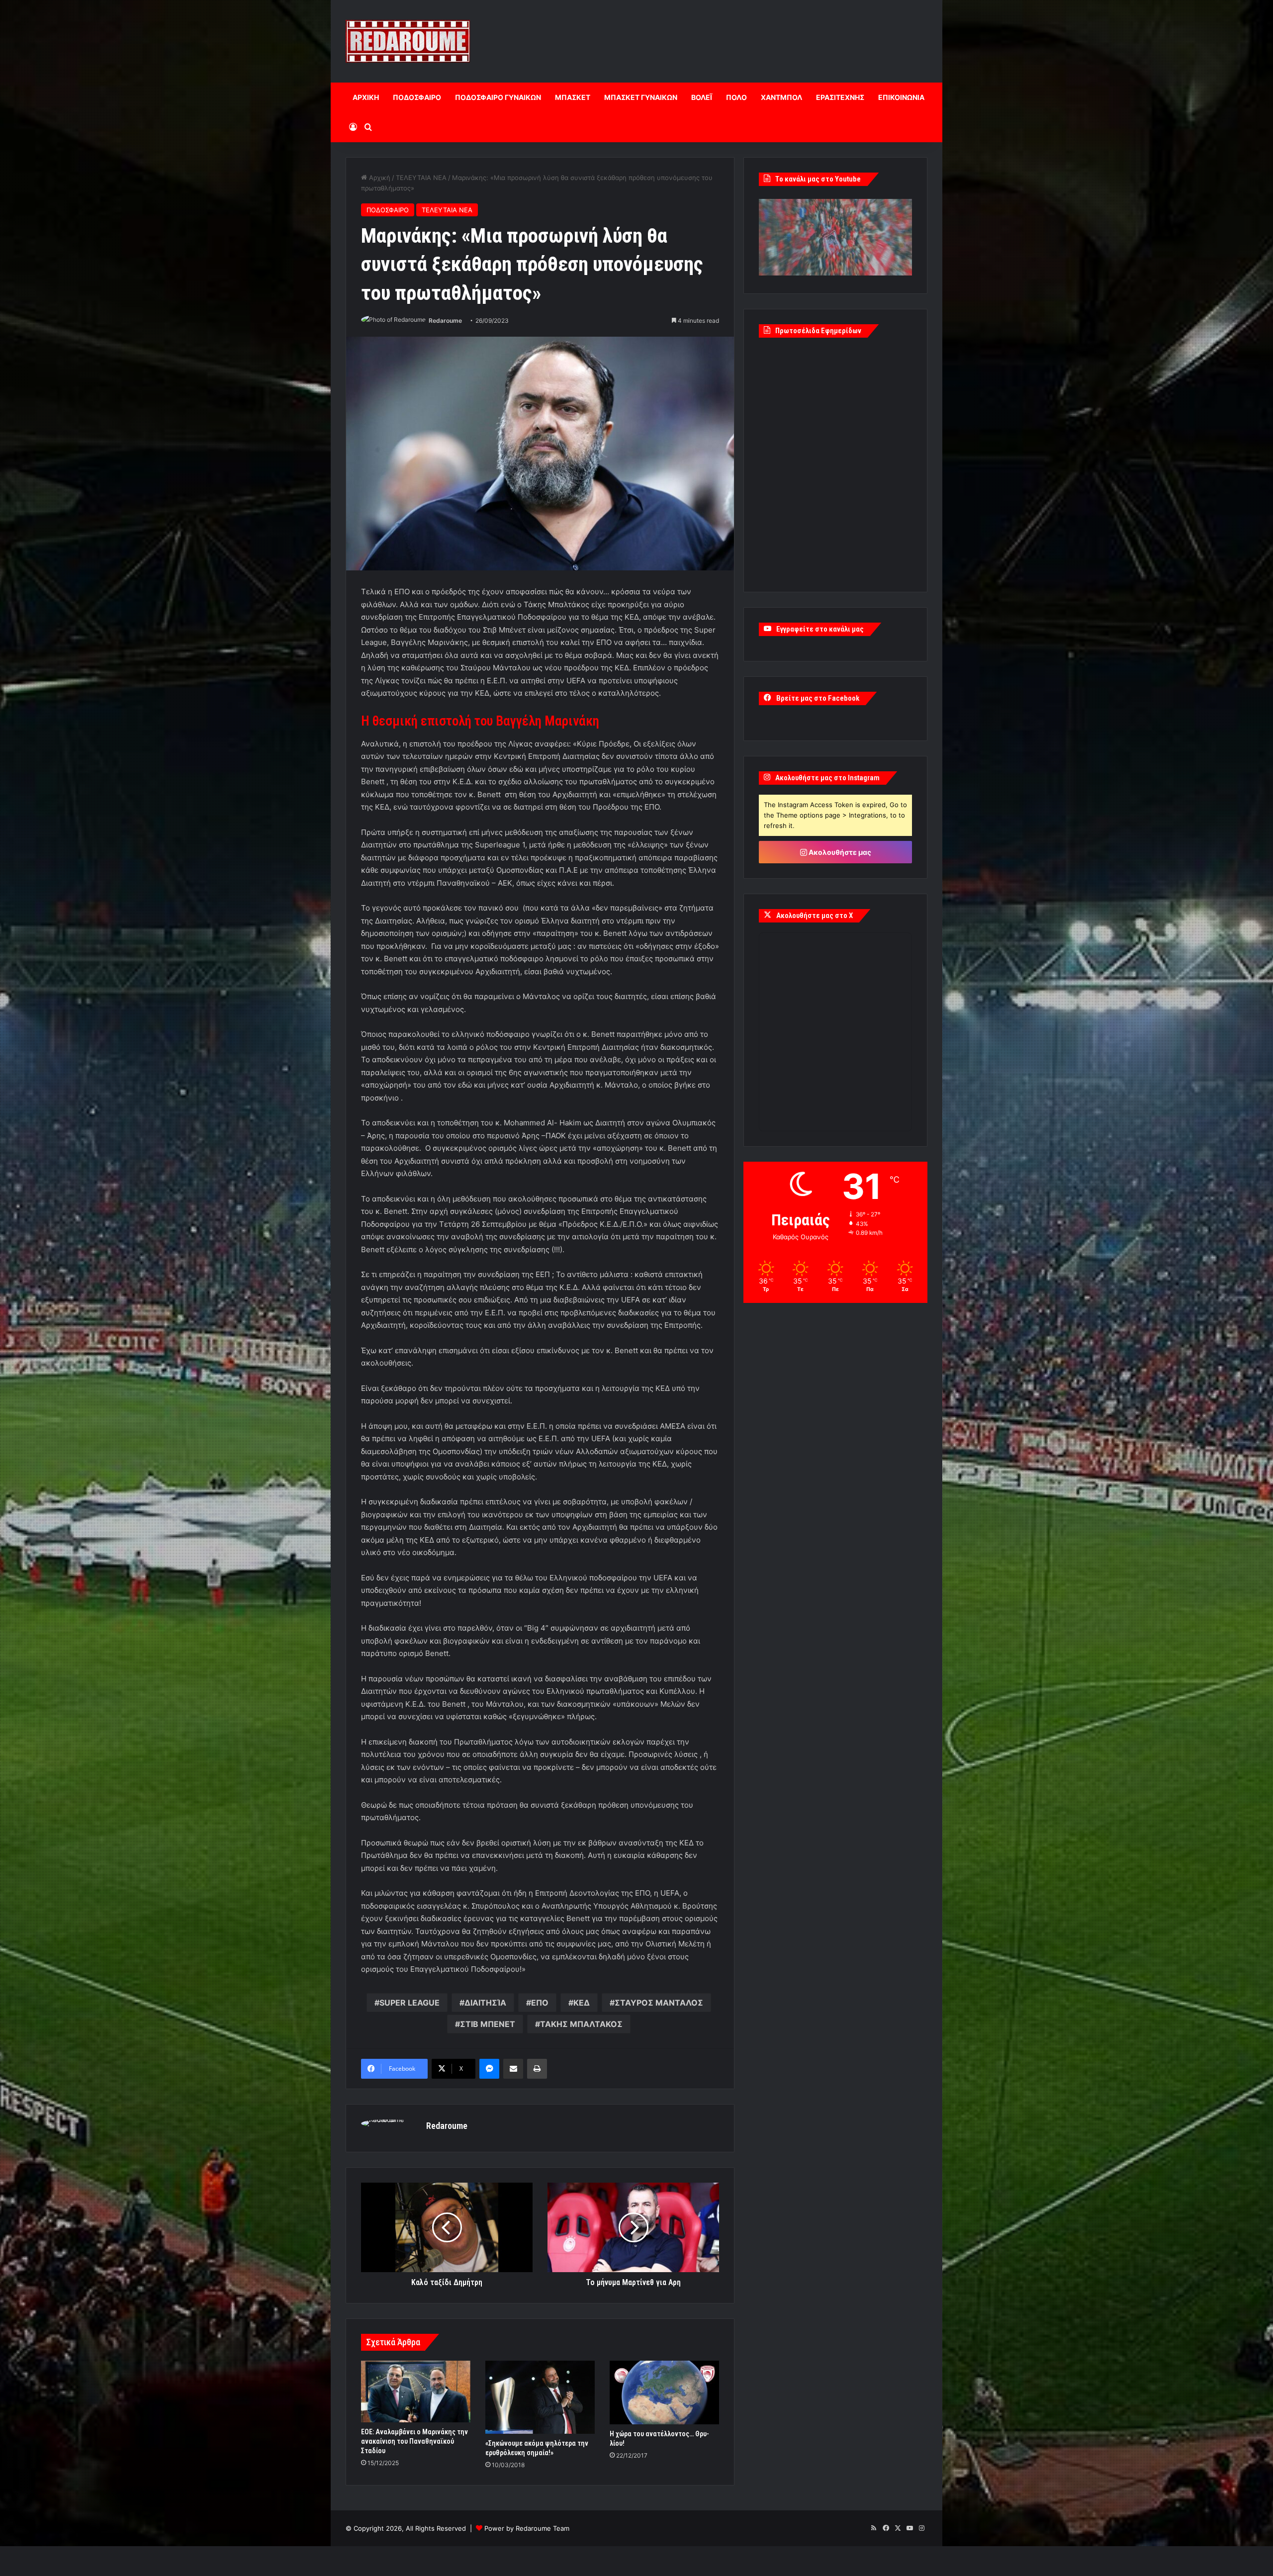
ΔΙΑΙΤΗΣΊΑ (485, 2003)
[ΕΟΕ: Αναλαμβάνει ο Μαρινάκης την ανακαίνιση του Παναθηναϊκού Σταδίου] (416, 2392)
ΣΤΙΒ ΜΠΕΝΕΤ (488, 2024)
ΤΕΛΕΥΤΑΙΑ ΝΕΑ (421, 178)
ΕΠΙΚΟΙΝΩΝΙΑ (901, 97)
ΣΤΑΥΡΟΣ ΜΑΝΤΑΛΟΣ (659, 2003)
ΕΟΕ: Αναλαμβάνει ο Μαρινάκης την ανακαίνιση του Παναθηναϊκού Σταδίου (414, 2441)
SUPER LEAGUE (409, 2003)
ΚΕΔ (582, 2003)
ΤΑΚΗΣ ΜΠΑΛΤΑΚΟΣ (581, 2024)
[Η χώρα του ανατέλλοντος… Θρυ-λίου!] (664, 2392)
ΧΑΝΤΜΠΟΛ (781, 97)
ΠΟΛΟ (736, 97)
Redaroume (445, 321)
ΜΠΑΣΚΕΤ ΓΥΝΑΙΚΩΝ (641, 97)
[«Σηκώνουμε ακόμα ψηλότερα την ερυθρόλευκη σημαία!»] (540, 2397)
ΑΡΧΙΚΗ (366, 97)
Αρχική (379, 178)
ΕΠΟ (540, 2003)
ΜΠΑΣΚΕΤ (573, 97)
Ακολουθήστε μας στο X (815, 916)
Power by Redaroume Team (527, 2528)
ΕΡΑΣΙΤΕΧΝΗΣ (840, 97)
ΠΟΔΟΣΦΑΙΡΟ (417, 97)
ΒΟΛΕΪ (702, 97)
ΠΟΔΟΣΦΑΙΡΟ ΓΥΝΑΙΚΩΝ (498, 97)
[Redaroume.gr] (408, 41)
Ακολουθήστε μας (839, 852)
